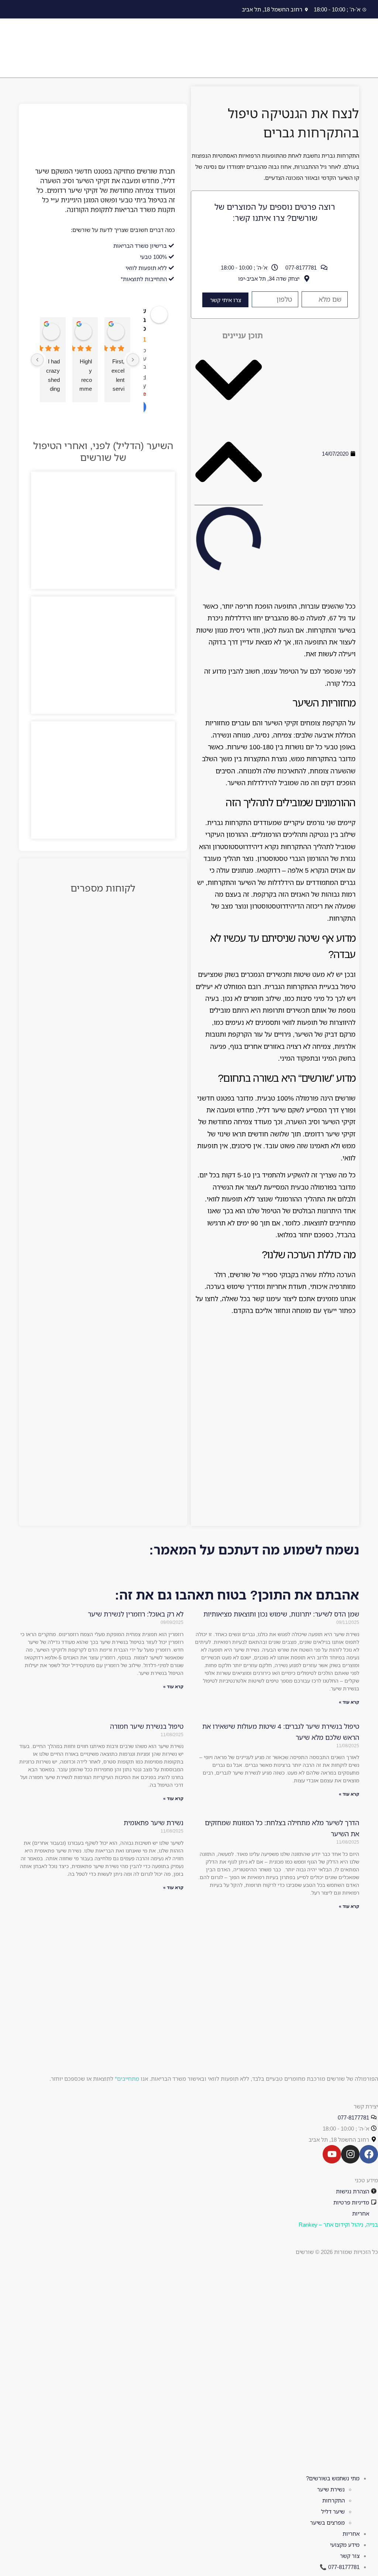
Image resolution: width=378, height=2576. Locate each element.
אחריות (351, 2534)
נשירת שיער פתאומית (154, 1823)
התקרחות (334, 2500)
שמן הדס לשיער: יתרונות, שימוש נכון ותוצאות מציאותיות (281, 1614)
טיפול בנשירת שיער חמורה (147, 1726)
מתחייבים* (127, 2079)
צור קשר (350, 2556)
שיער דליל (333, 2511)
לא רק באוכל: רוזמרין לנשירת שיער (136, 1614)
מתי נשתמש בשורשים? (333, 2478)
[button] (229, 382)
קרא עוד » (349, 1702)
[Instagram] (350, 2154)
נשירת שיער (331, 2489)
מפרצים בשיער (327, 2522)
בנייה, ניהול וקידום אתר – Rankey (338, 2224)
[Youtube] (332, 2154)
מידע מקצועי (345, 2545)
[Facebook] (369, 2154)
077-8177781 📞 (340, 2567)
